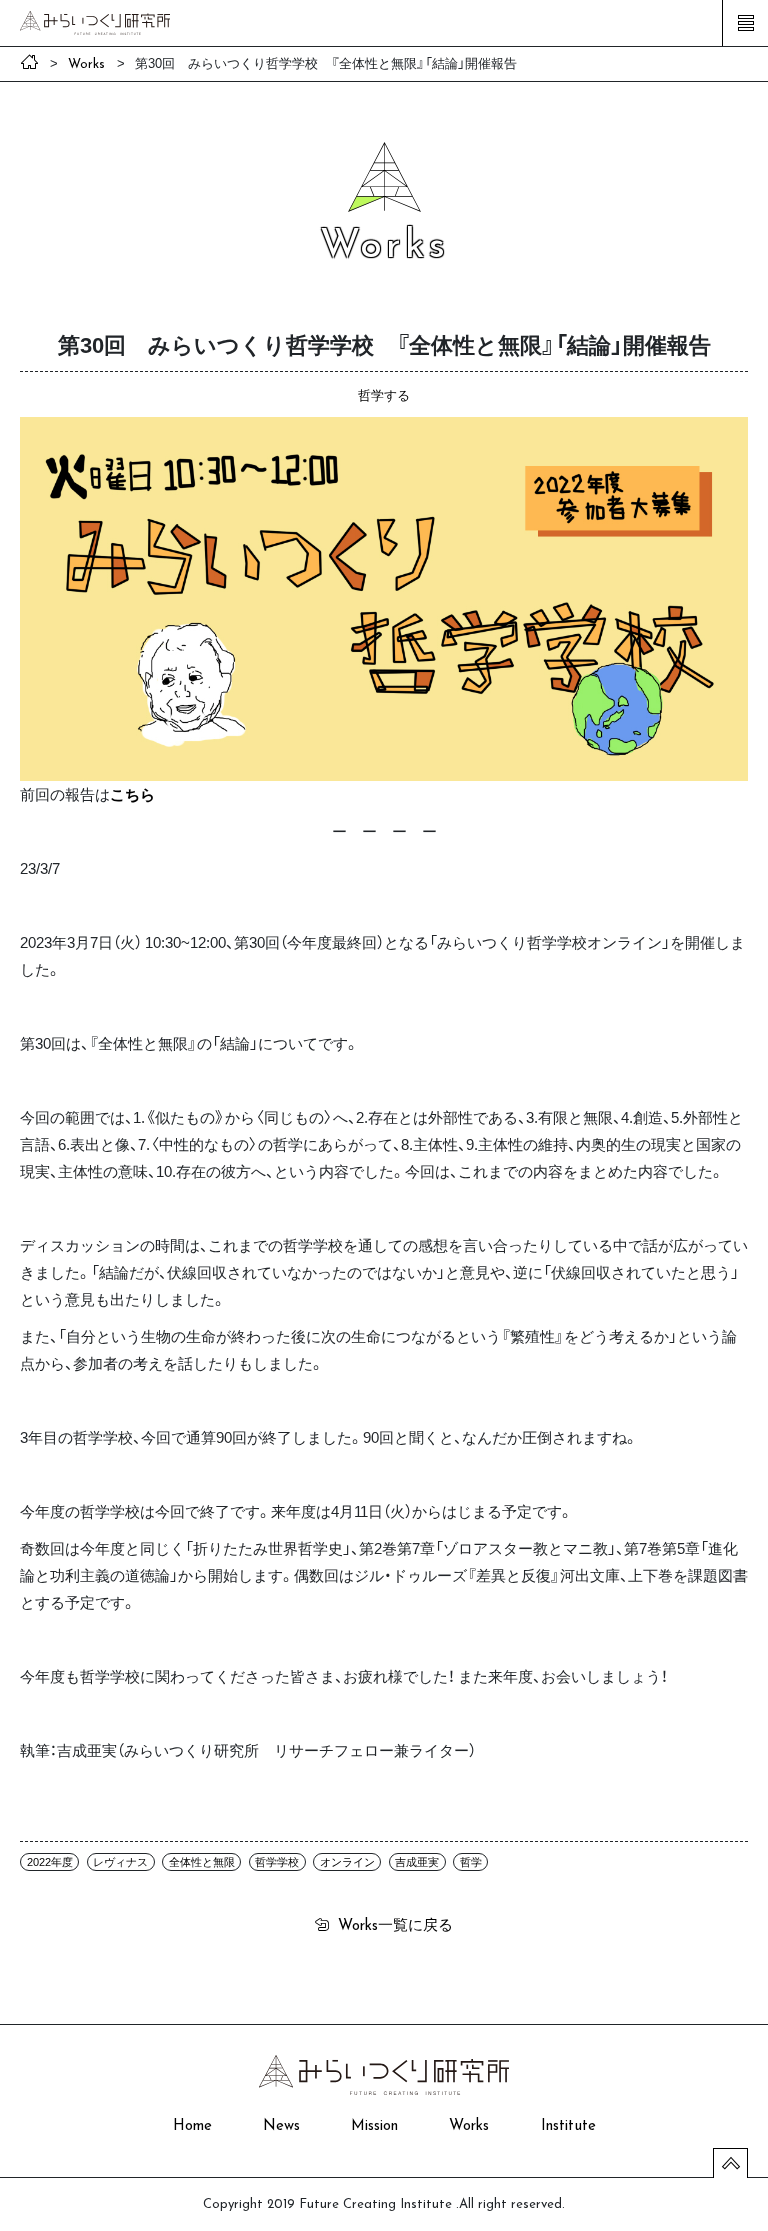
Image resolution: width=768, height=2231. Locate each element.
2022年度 (50, 1862)
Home (192, 2126)
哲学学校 (277, 1862)
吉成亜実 (417, 1862)
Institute (568, 2126)
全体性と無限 (202, 1862)
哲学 (471, 1862)
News (281, 2126)
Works (469, 2126)
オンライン (347, 1862)
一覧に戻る (395, 1924)
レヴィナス (120, 1862)
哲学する (384, 394)
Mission (374, 2126)
